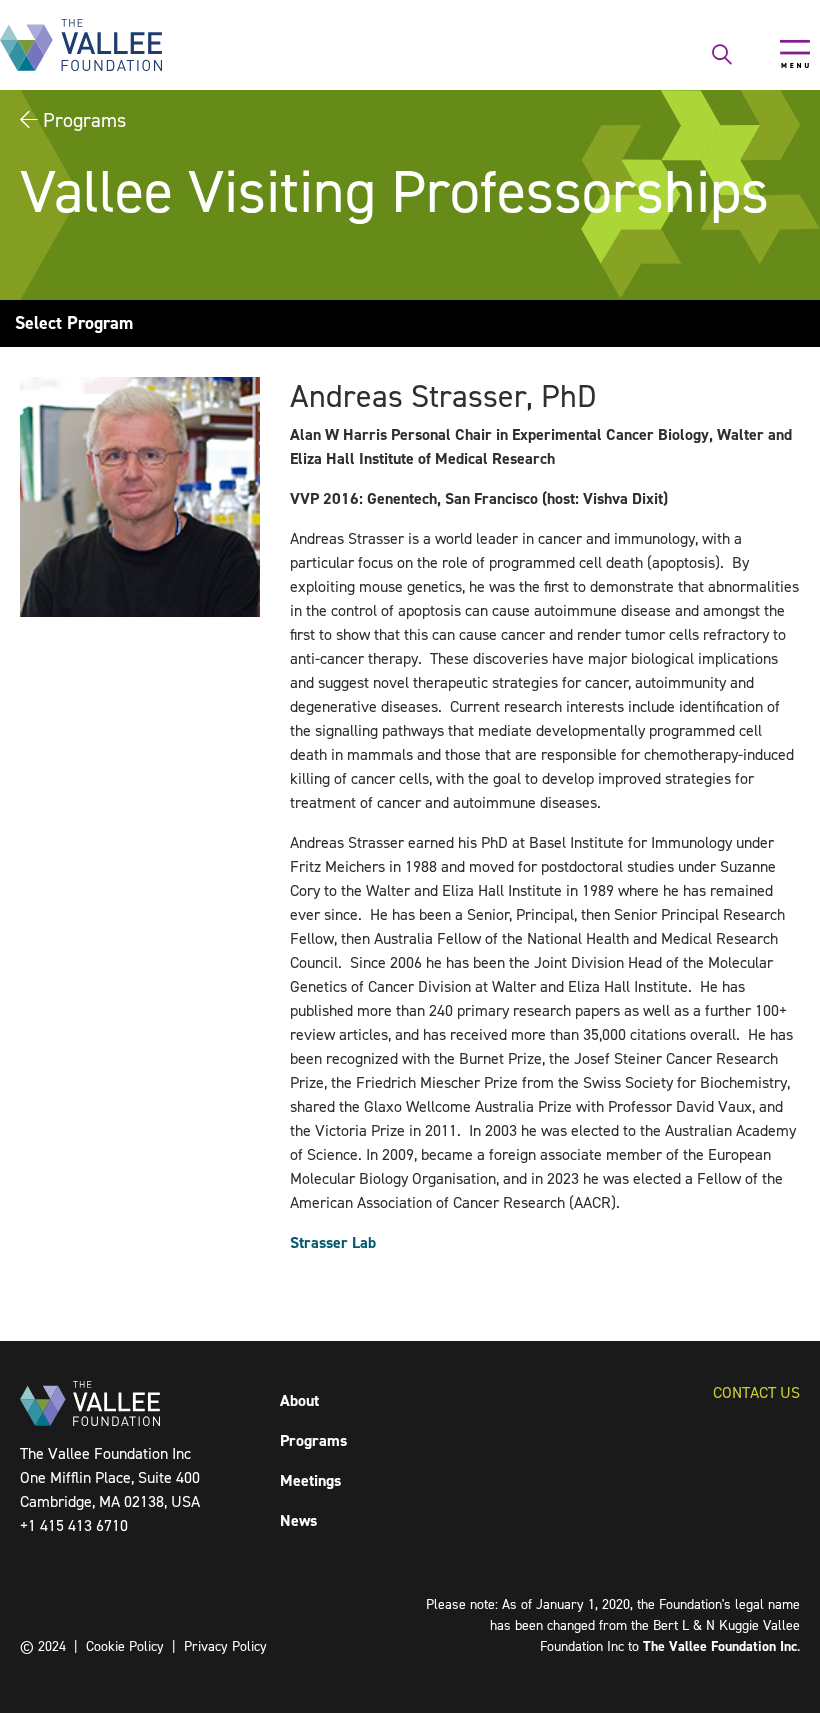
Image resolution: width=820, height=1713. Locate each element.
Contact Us (756, 1392)
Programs (84, 120)
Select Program (74, 323)
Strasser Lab (333, 1242)
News (298, 1520)
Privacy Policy (225, 1646)
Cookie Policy (125, 1646)
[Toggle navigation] (795, 54)
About (299, 1400)
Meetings (310, 1480)
